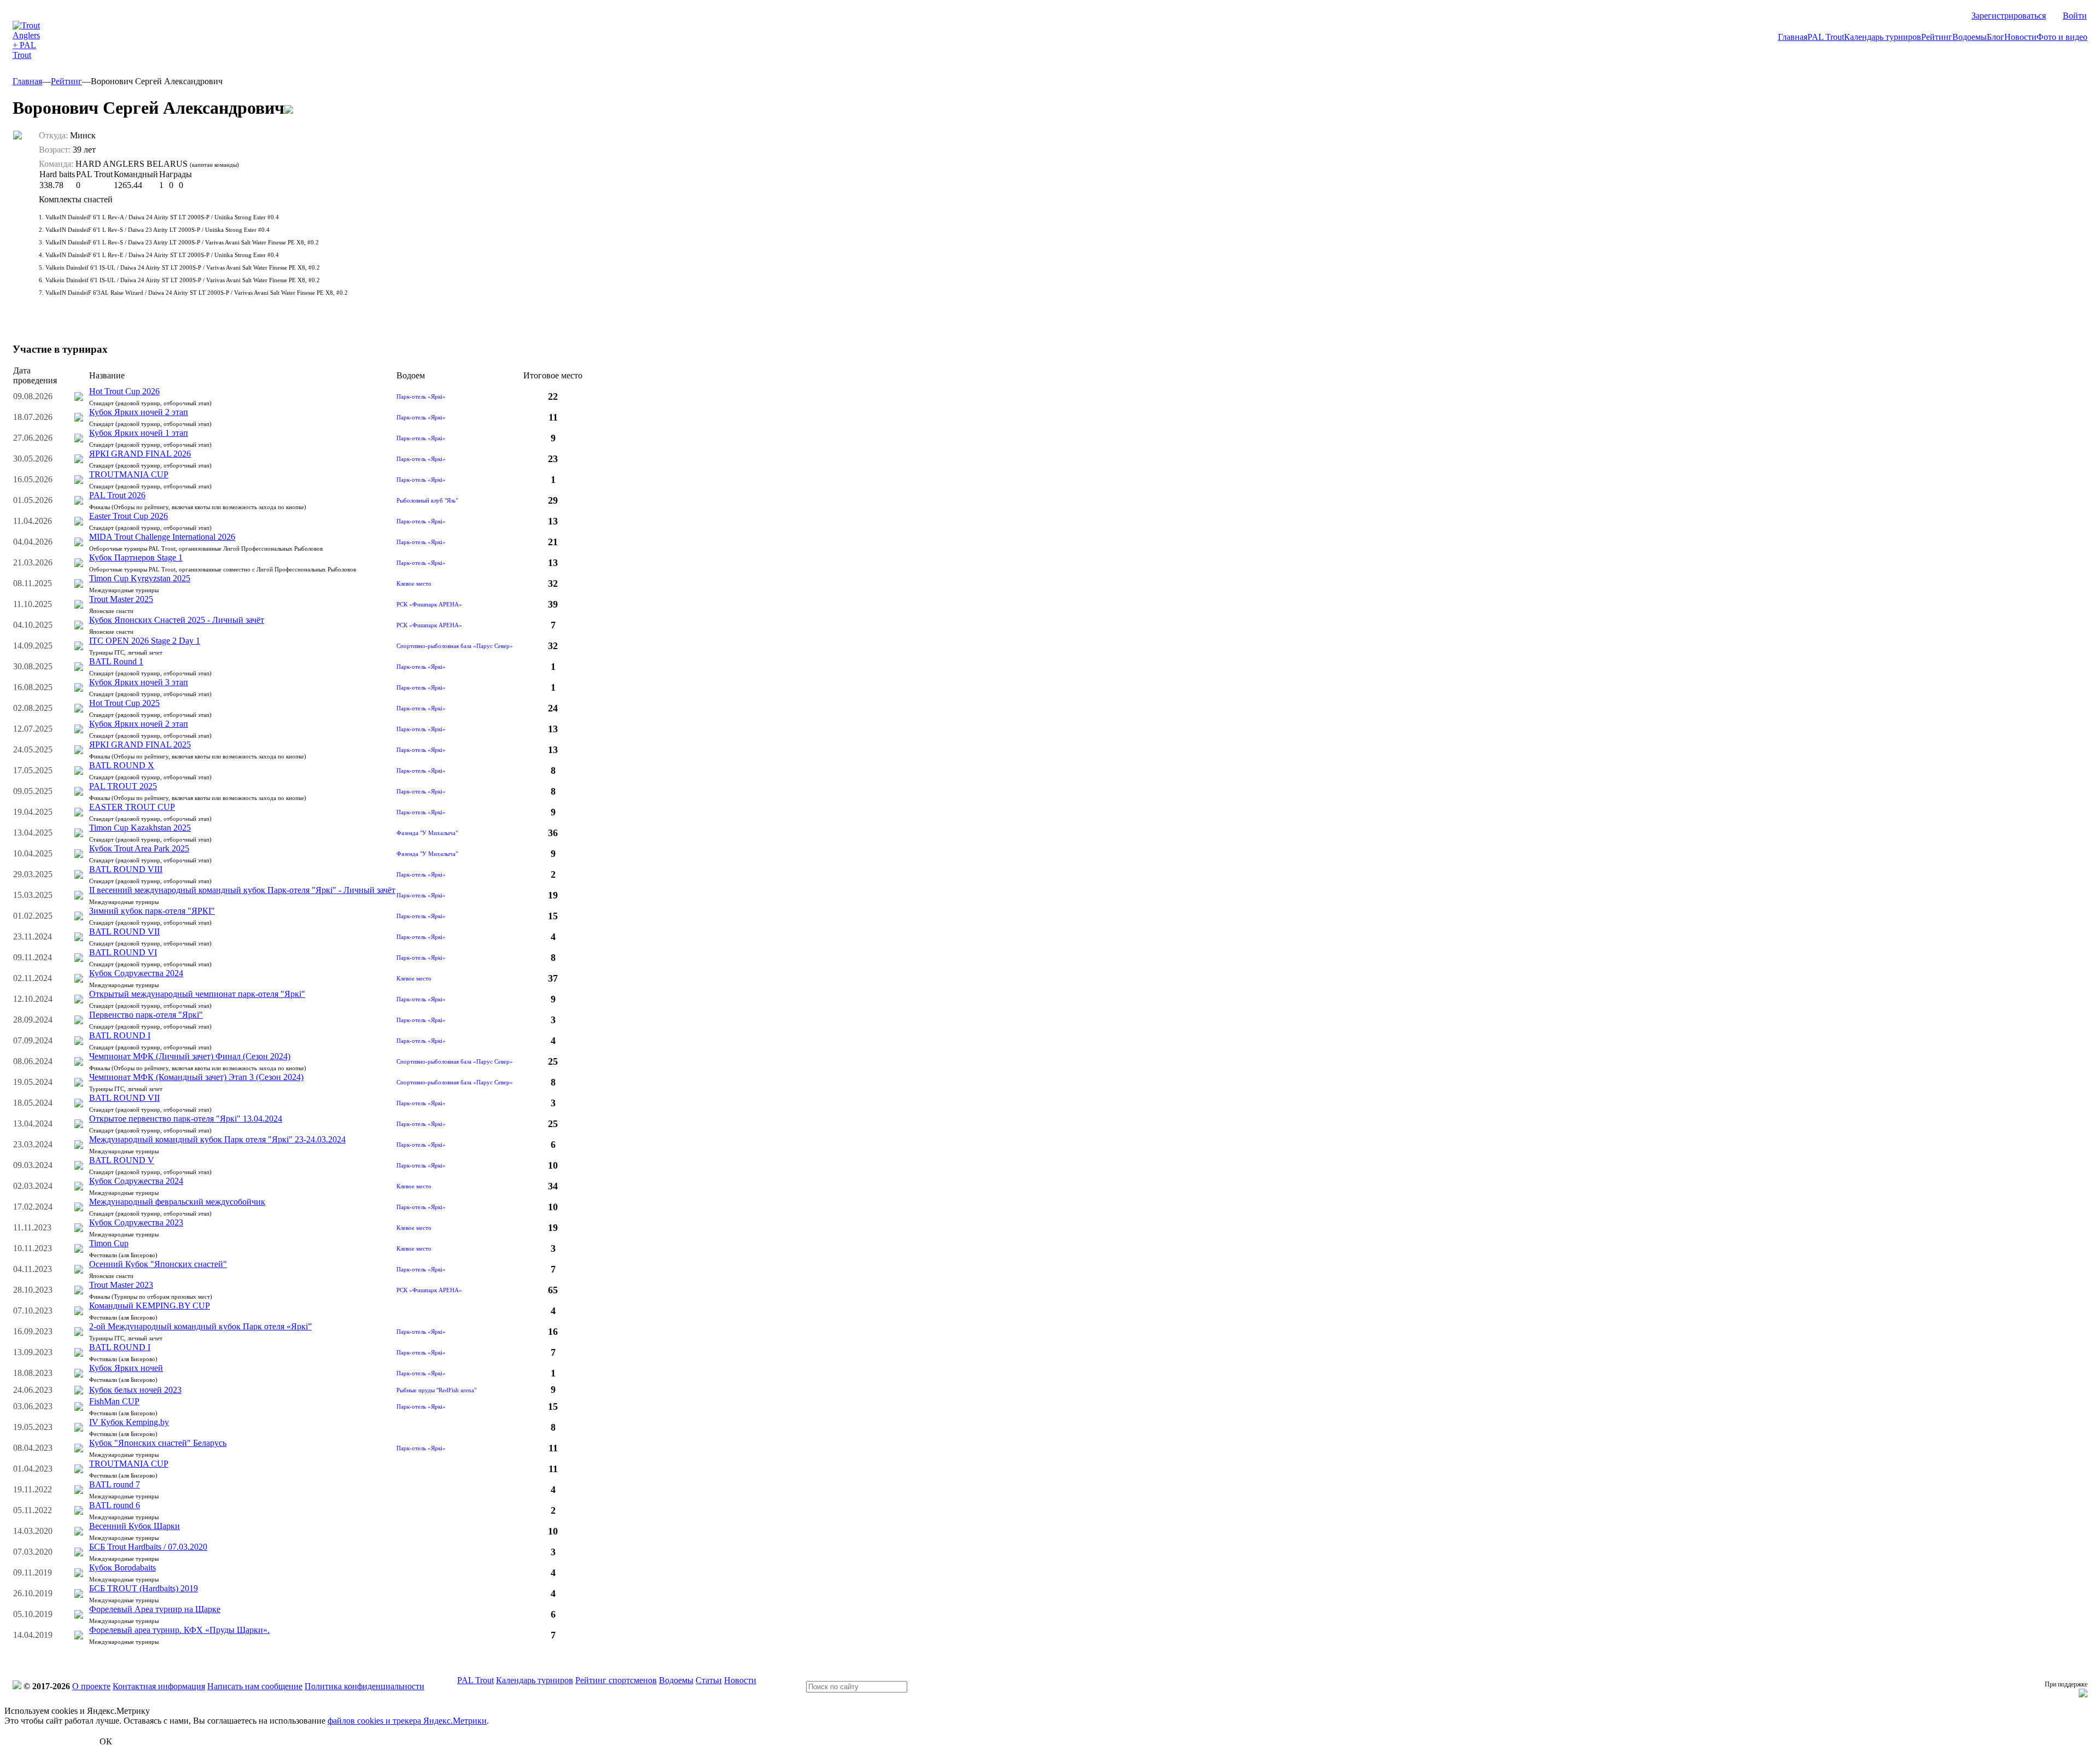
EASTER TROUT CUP (132, 807)
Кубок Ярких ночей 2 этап (139, 412)
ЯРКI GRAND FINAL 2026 (140, 454)
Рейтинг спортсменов (616, 1680)
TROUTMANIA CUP (129, 474)
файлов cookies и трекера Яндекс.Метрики (407, 1721)
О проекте (91, 1686)
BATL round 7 (115, 1484)
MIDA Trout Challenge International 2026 (162, 537)
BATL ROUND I (120, 1035)
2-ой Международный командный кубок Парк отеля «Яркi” (200, 1326)
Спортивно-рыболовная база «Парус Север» (455, 646)
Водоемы (1970, 37)
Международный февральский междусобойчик (177, 1202)
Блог (1996, 37)
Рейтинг (1937, 37)
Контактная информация (159, 1686)
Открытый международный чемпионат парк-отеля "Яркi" (197, 994)
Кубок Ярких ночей (126, 1368)
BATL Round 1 (116, 661)
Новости (2020, 37)
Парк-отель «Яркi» (421, 396)
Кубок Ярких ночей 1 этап (139, 433)
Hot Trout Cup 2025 (124, 703)
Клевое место (414, 583)
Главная (1793, 37)
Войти (2075, 16)
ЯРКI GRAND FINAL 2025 (140, 745)
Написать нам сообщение (255, 1686)
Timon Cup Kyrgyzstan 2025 (140, 578)
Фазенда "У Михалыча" (427, 833)
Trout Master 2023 (121, 1285)
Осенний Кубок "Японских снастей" (158, 1264)
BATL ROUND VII (124, 932)
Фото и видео (2062, 37)
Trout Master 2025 (121, 599)
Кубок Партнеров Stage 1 (136, 558)
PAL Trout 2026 (117, 495)
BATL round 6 (115, 1505)
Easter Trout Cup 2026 (129, 516)
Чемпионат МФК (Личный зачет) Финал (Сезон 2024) (190, 1056)
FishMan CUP (114, 1401)
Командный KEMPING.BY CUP (150, 1306)
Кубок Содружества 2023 (136, 1222)
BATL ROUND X (122, 765)
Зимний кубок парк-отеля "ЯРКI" (152, 911)
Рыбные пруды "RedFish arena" (436, 1390)
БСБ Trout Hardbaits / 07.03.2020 (148, 1547)
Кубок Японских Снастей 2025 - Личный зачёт (177, 620)
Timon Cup (109, 1243)
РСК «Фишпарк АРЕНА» (429, 604)
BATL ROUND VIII (126, 869)
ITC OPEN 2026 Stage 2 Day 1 (145, 641)
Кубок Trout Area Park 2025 (139, 848)
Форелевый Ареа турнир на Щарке (155, 1609)
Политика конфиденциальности (364, 1686)
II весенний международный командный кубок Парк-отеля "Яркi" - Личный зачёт (242, 890)
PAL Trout (1826, 37)
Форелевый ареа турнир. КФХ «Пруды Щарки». (179, 1630)
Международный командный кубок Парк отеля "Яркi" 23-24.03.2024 (217, 1139)
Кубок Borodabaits (122, 1568)
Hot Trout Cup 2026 (124, 391)
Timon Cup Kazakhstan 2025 (140, 828)
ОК (106, 1741)
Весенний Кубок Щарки (135, 1526)
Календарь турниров (1883, 37)
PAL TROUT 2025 (123, 786)
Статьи (709, 1680)
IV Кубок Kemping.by (129, 1422)
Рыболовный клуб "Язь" (427, 500)
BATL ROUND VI (123, 952)
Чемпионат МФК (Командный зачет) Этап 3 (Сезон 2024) (196, 1077)
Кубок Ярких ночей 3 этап (139, 682)
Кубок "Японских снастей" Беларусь (158, 1443)
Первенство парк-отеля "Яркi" (146, 1015)
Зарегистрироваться (2009, 16)
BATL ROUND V (122, 1160)
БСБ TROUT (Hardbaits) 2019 (144, 1588)
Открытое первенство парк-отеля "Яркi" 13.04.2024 (186, 1119)
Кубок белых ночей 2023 (135, 1390)
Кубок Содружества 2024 (136, 973)
